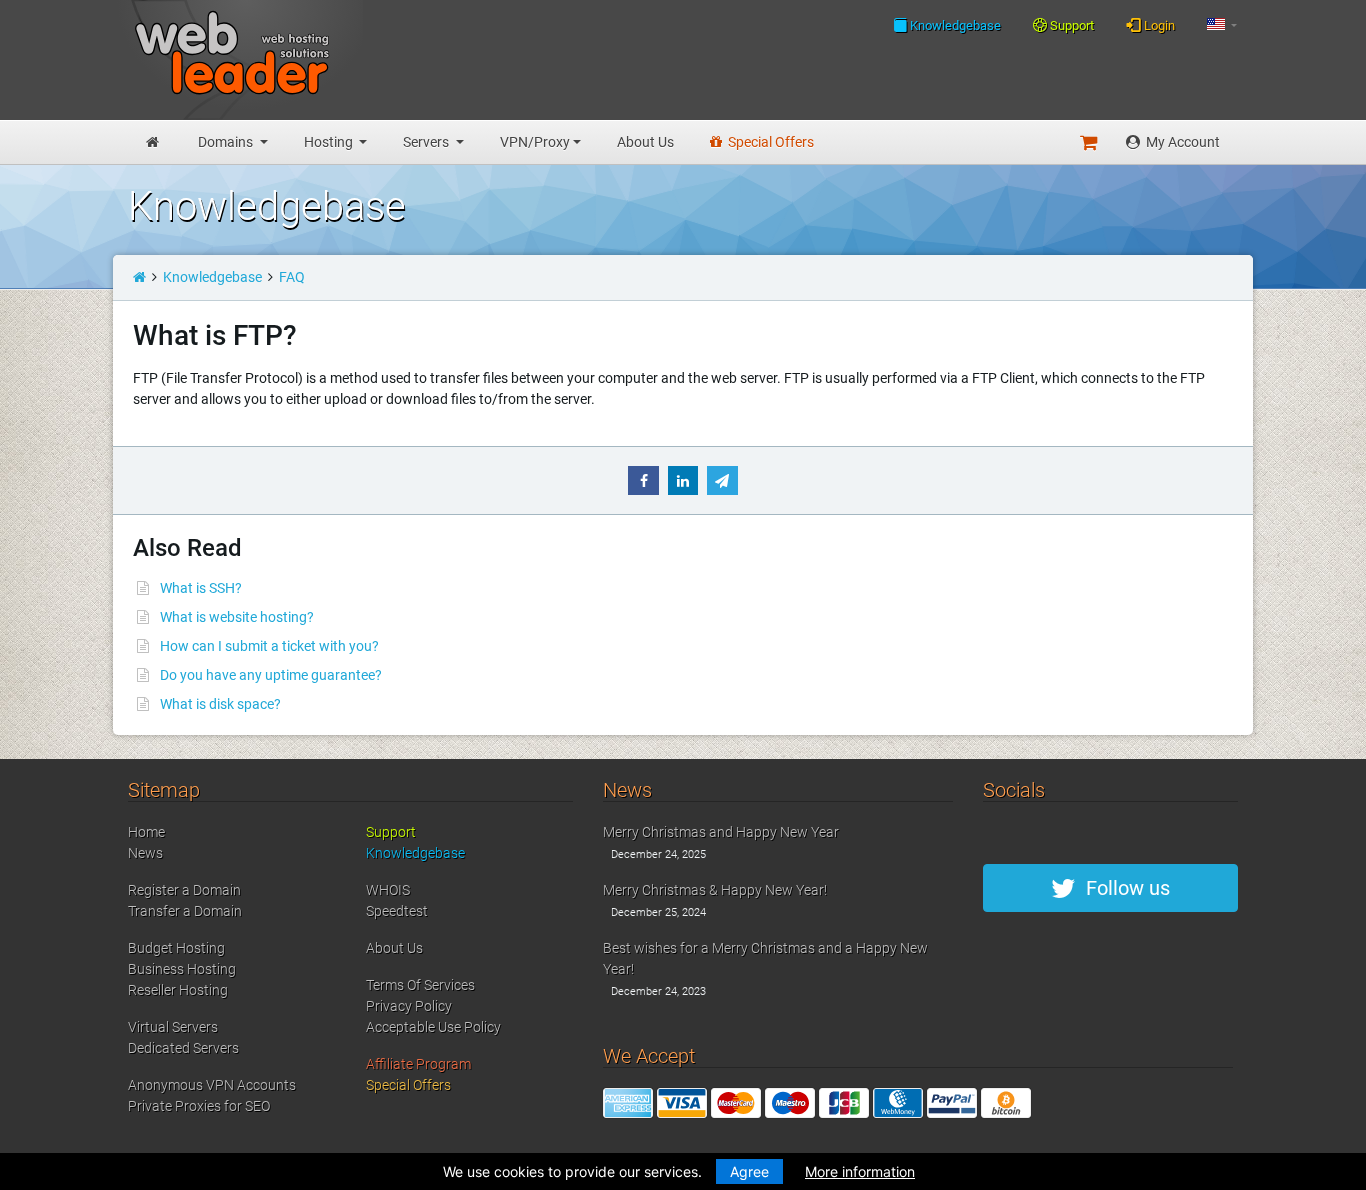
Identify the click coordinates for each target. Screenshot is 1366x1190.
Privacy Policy (409, 1006)
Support (1070, 25)
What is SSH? (201, 588)
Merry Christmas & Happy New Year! (715, 890)
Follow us (1123, 888)
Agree (749, 1171)
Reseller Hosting (178, 990)
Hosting (330, 142)
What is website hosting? (237, 617)
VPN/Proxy (535, 142)
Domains (227, 142)
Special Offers (769, 142)
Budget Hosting (176, 948)
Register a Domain (184, 890)
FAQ (292, 277)
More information (860, 1171)
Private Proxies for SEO (199, 1106)
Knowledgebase (954, 25)
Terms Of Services (420, 985)
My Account (1181, 142)
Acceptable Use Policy (433, 1027)
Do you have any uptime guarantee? (271, 675)
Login (1158, 25)
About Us (645, 142)
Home (146, 832)
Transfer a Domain (185, 911)
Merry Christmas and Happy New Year (721, 832)
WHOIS (388, 890)
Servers (427, 142)
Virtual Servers (173, 1027)
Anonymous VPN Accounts (212, 1085)
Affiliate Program (418, 1064)
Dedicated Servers (183, 1048)
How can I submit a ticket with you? (269, 646)
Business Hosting (182, 969)
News (145, 853)
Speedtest (397, 911)
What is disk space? (220, 704)
